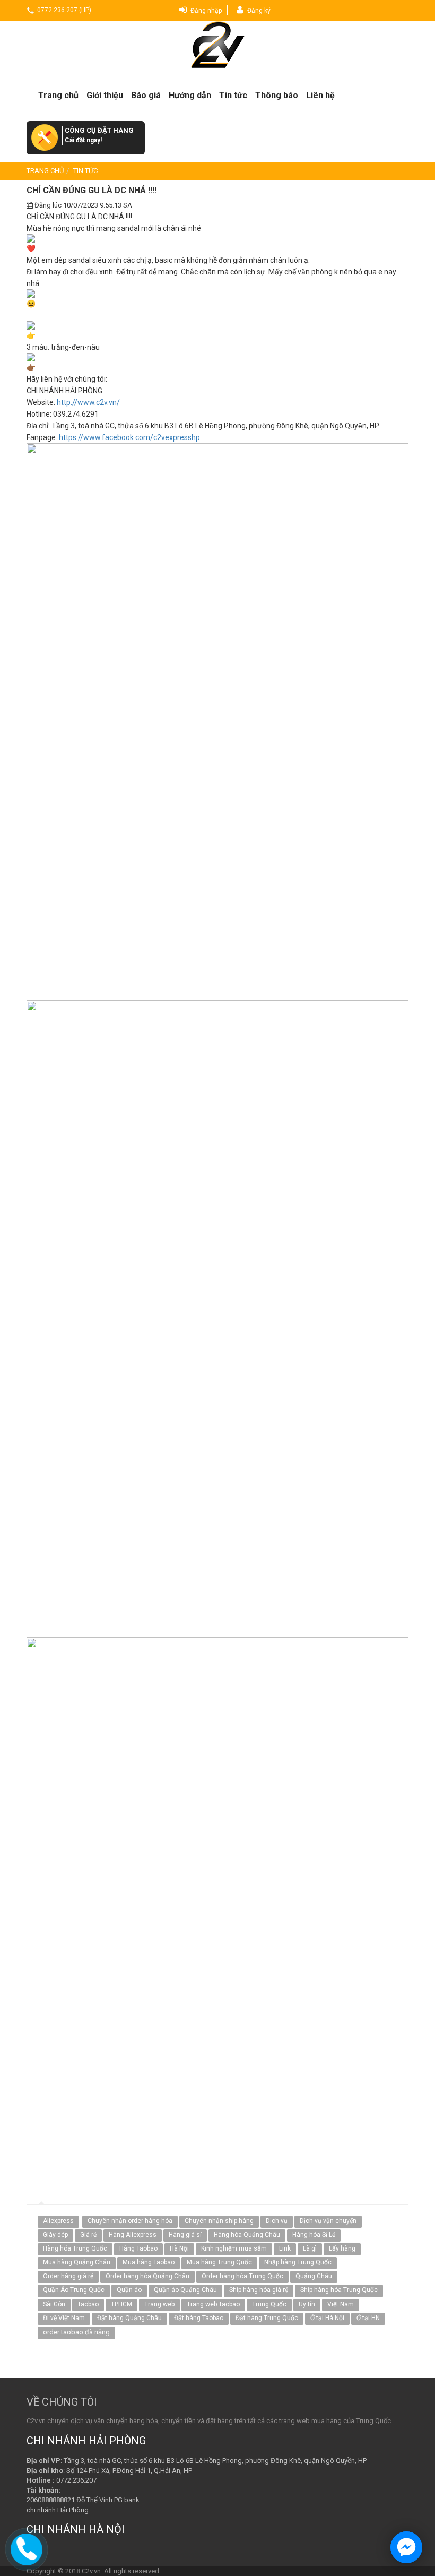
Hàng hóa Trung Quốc (75, 2248)
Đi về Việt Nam (64, 2318)
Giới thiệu (105, 95)
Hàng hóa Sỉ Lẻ (314, 2235)
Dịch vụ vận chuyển (328, 2221)
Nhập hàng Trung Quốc (298, 2262)
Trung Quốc (269, 2304)
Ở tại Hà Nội (327, 2318)
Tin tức (233, 95)
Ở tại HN (368, 2318)
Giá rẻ (88, 2235)
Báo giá (146, 95)
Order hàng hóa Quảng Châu (147, 2276)
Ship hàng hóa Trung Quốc (339, 2290)
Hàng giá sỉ (185, 2235)
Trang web (159, 2304)
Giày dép (55, 2235)
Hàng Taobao (138, 2248)
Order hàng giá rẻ (68, 2276)
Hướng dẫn (190, 95)
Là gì (310, 2248)
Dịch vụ (277, 2221)
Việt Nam (341, 2304)
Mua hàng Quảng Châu (77, 2262)
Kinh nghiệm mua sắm (234, 2248)
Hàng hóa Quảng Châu (247, 2235)
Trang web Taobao (213, 2304)
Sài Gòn (54, 2304)
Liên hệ (320, 95)
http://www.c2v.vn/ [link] (88, 402)
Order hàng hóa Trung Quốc (242, 2276)
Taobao (88, 2304)
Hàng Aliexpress (133, 2235)
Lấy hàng (342, 2248)
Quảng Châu (314, 2276)
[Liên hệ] (27, 2548)
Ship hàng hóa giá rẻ (259, 2290)
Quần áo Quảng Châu (185, 2290)
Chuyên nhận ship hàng (219, 2221)
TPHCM (121, 2304)
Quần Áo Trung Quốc (74, 2290)
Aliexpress (58, 2221)
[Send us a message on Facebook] (406, 2547)
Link (285, 2248)
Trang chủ (58, 95)
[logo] (217, 45)
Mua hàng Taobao (149, 2262)
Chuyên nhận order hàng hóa (130, 2221)
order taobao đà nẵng (76, 2332)
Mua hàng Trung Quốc (219, 2262)
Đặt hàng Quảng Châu (129, 2318)
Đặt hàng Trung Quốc (267, 2318)
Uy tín (307, 2304)
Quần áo (129, 2290)
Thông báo (277, 95)
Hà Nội (179, 2248)
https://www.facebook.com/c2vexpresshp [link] (129, 437)
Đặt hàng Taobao (199, 2318)
